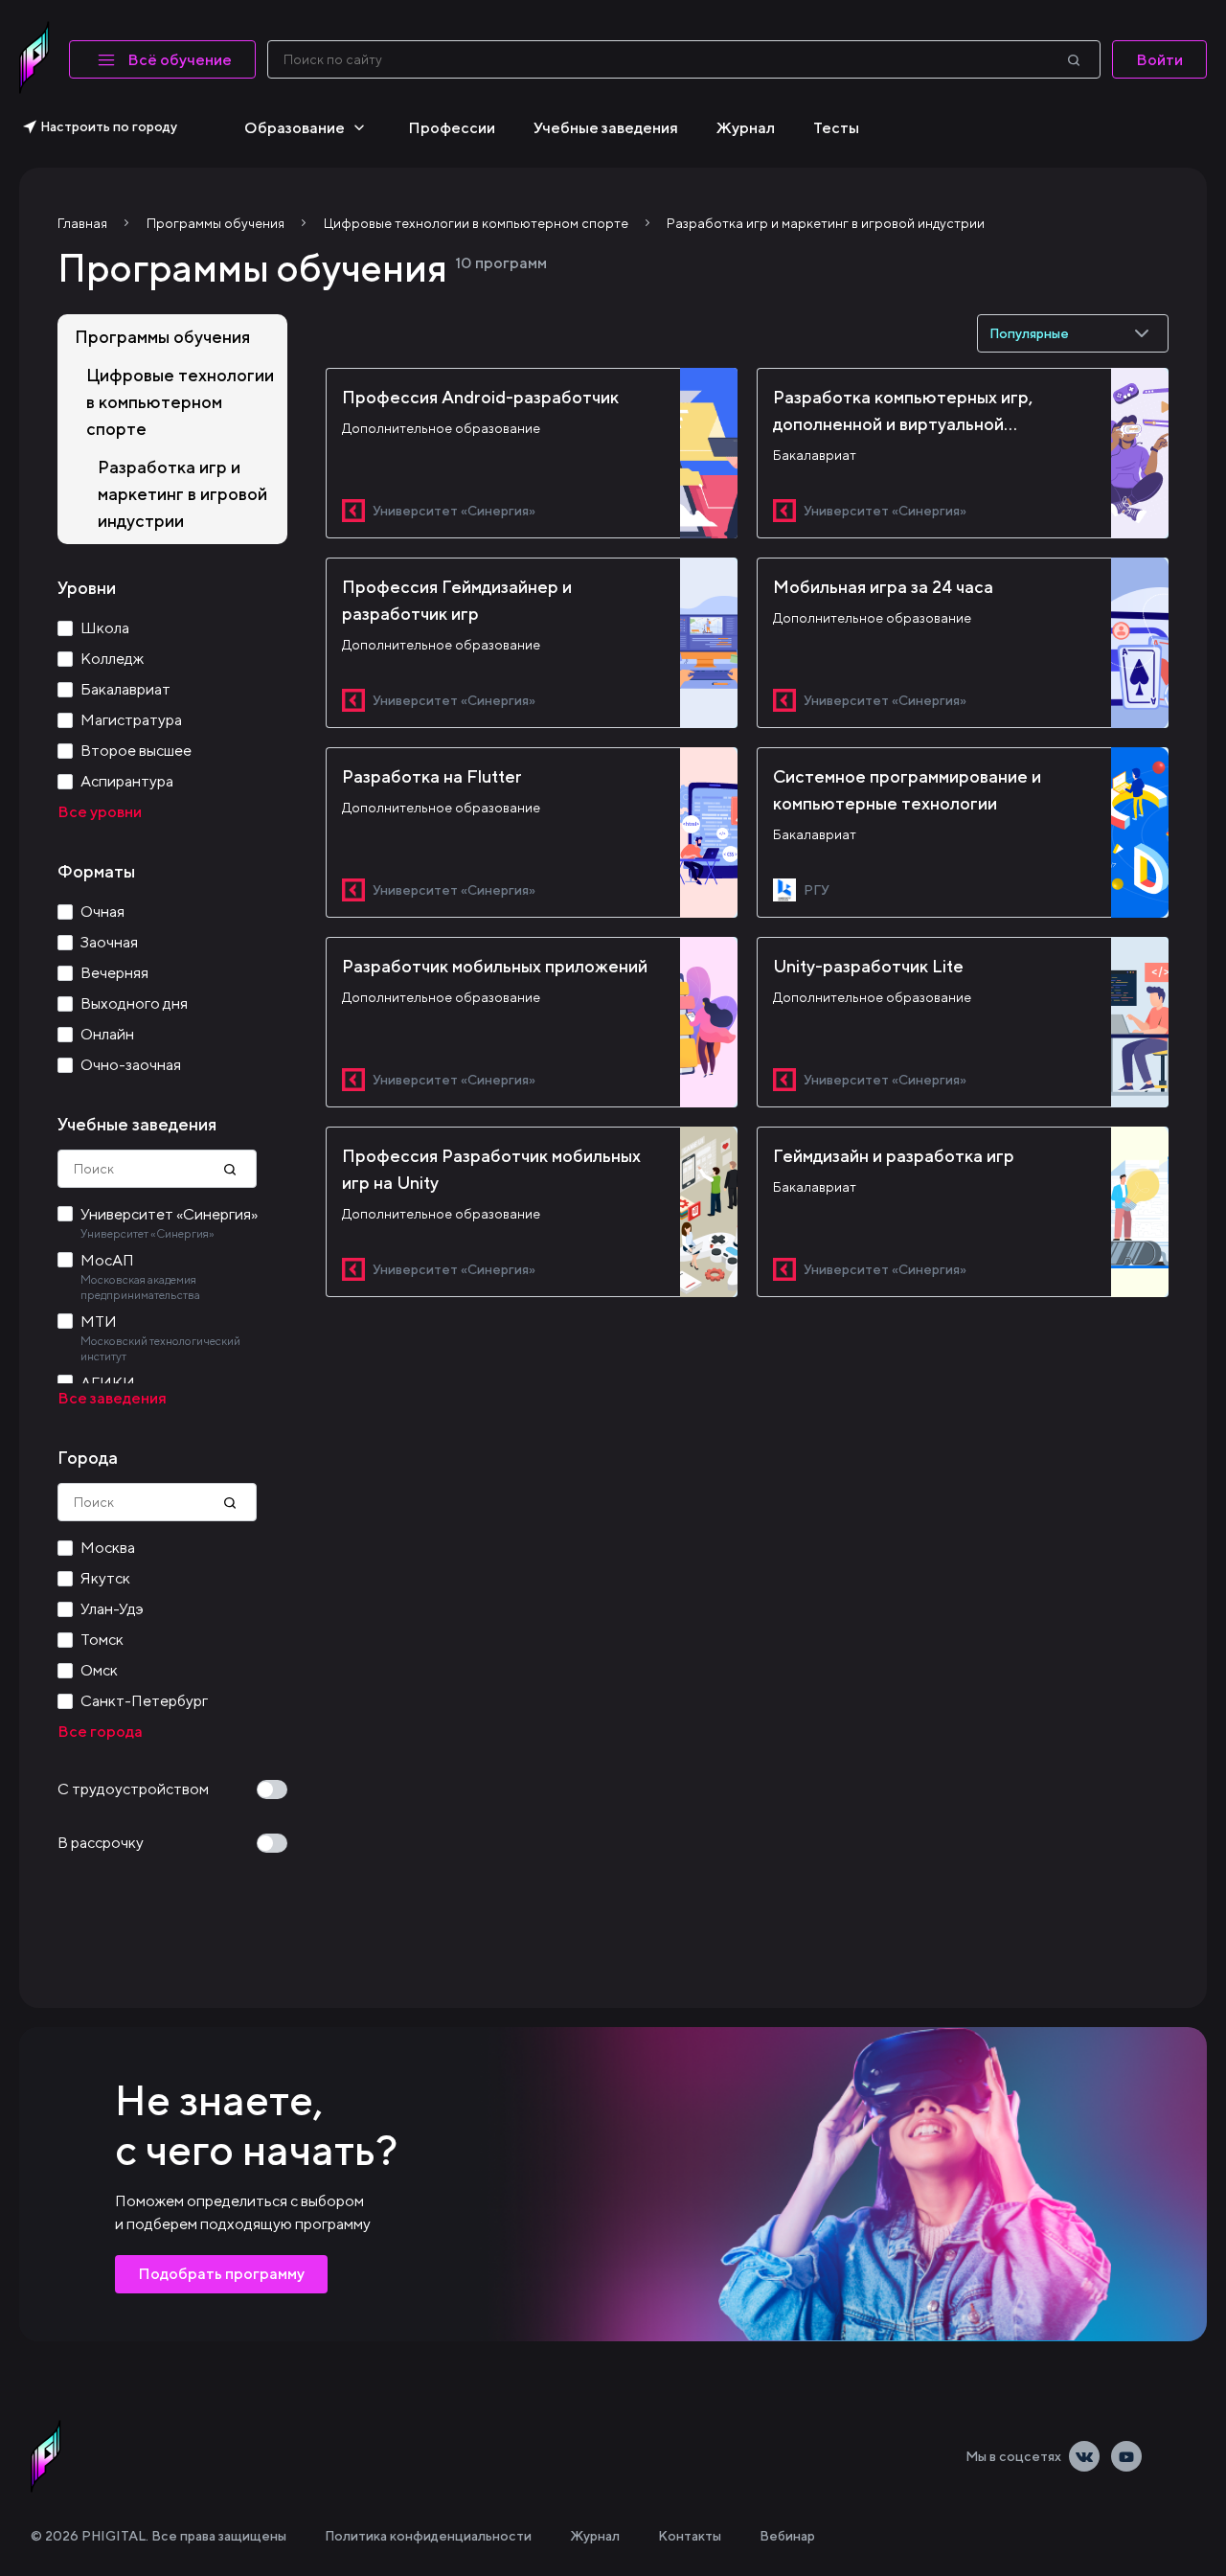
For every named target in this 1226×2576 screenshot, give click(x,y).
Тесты (836, 128)
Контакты (690, 2536)
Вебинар (787, 2536)
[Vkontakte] (1084, 2456)
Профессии (452, 128)
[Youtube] (1126, 2456)
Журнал (746, 128)
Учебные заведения (606, 128)
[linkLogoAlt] (46, 2456)
